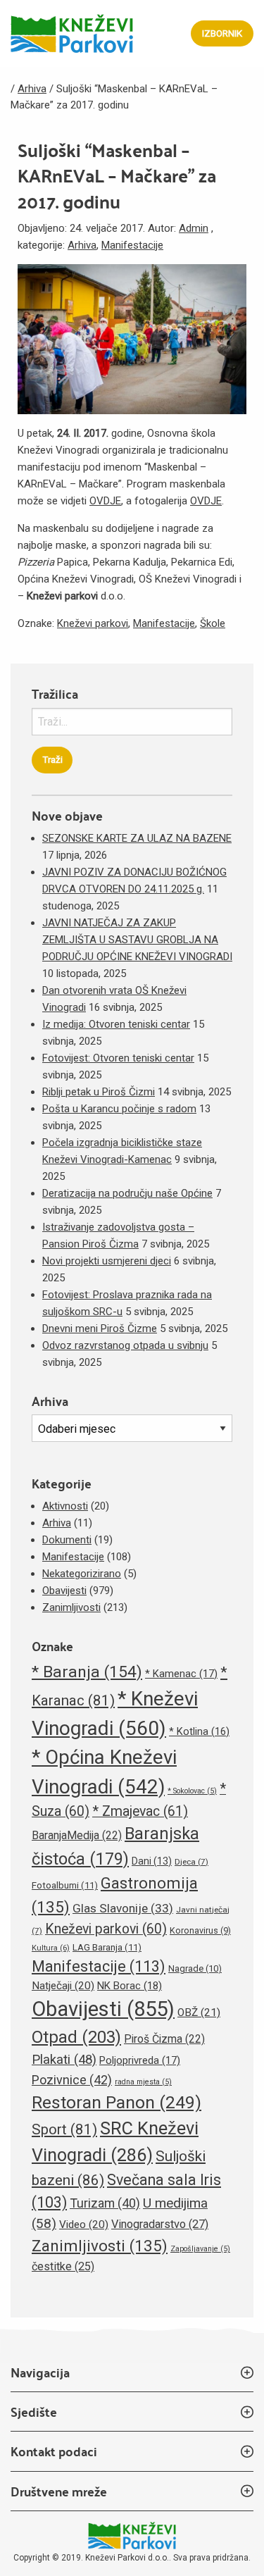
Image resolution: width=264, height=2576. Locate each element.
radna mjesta (143, 2082)
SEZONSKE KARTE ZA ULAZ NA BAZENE (137, 838)
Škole (213, 623)
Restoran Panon (117, 2102)
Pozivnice (72, 2080)
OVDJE (105, 501)
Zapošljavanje (200, 2249)
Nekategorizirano (82, 1574)
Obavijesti (64, 1591)
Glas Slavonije (123, 1908)
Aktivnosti (65, 1506)
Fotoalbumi (65, 1885)
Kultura (51, 1948)
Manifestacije (132, 245)
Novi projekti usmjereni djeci (107, 1261)
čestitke (63, 2266)
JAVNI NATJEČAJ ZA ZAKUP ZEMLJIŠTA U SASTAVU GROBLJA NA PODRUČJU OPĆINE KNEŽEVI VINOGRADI (137, 940)
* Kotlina (199, 1731)
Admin (194, 228)
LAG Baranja (107, 1947)
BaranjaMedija (77, 1835)
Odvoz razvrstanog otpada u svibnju (125, 1345)
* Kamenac (181, 1674)
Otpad (76, 2037)
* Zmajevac (140, 1811)
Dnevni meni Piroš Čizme (100, 1329)
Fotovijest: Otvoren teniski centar (118, 1058)
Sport (64, 2129)
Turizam (105, 2203)
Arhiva (82, 245)
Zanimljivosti (71, 1607)
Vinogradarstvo (160, 2224)
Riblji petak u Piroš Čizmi (99, 1092)
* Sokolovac (192, 1791)
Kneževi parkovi (93, 623)
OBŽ (199, 2012)
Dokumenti (67, 1540)
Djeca (191, 1862)
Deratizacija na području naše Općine (127, 1193)
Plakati (64, 2060)
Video (84, 2225)
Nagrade (195, 1968)
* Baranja (87, 1672)
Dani (152, 1861)
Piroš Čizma (164, 2039)
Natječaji (63, 1986)
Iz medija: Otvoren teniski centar (116, 1024)
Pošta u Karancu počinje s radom (119, 1109)
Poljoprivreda (140, 2060)
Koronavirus (200, 1930)
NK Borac (130, 1986)
